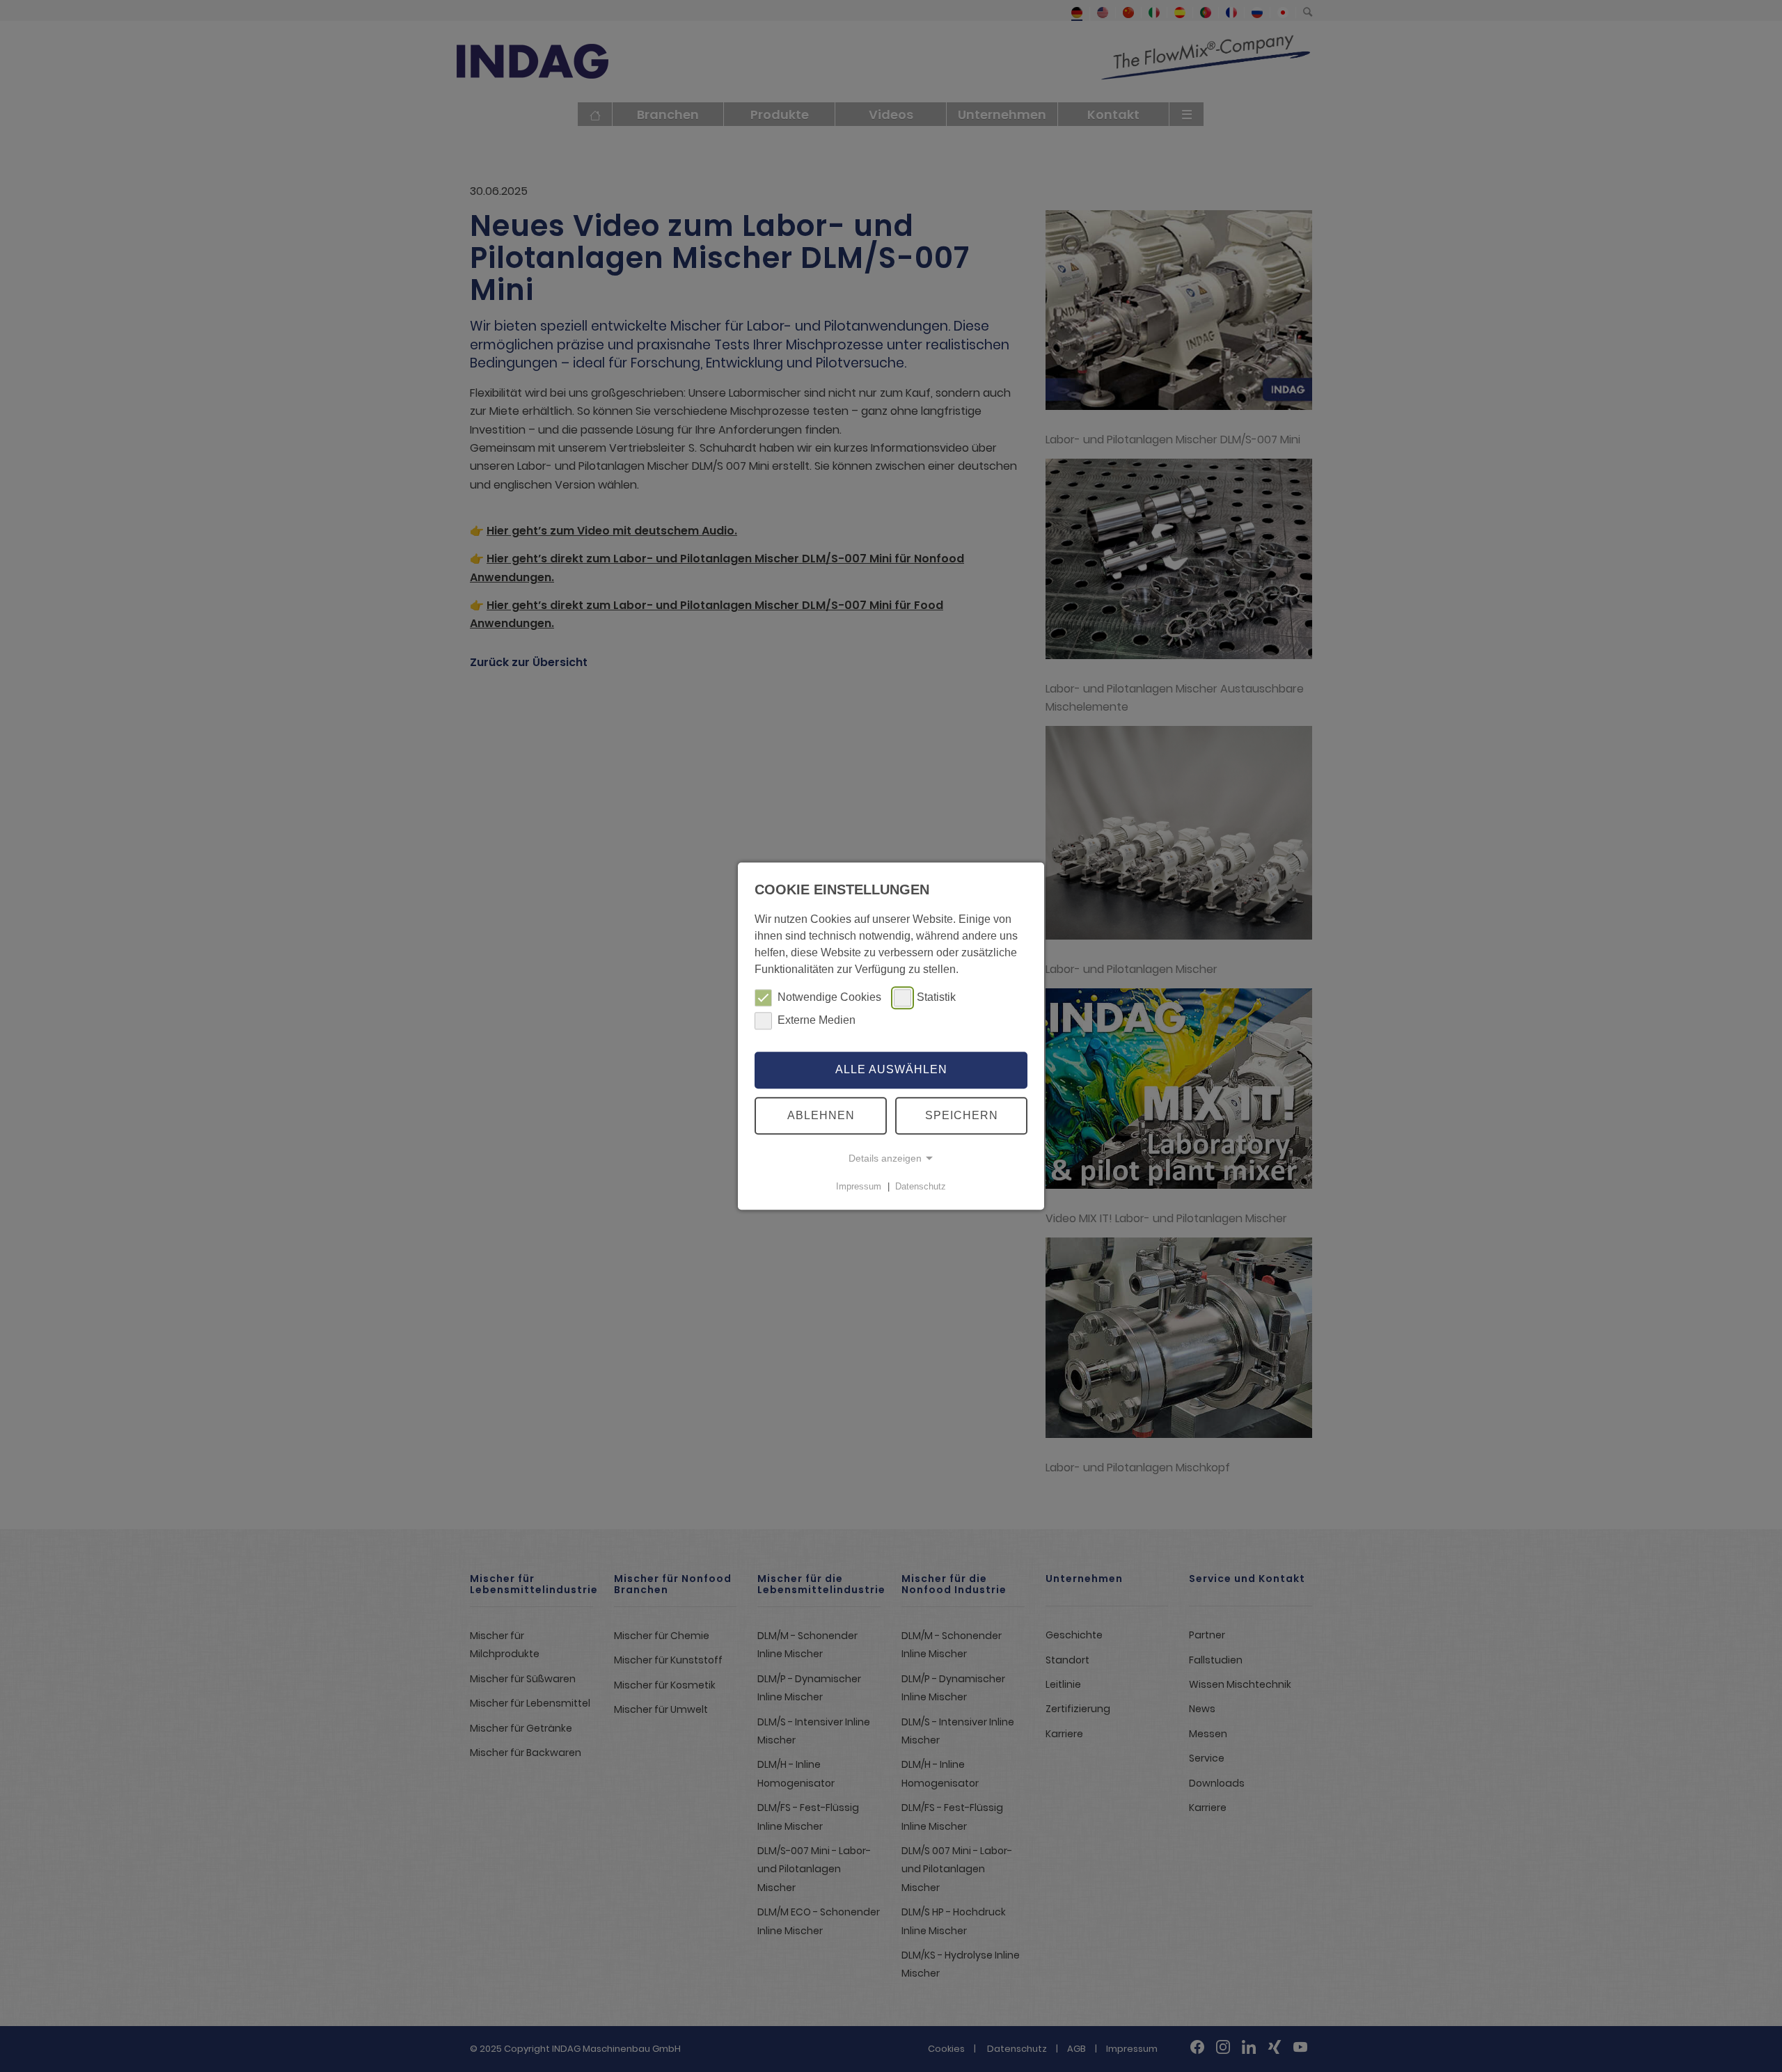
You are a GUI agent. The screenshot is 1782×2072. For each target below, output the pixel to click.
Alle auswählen (891, 1070)
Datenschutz (921, 1186)
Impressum (859, 1186)
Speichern (962, 1115)
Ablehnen (821, 1115)
